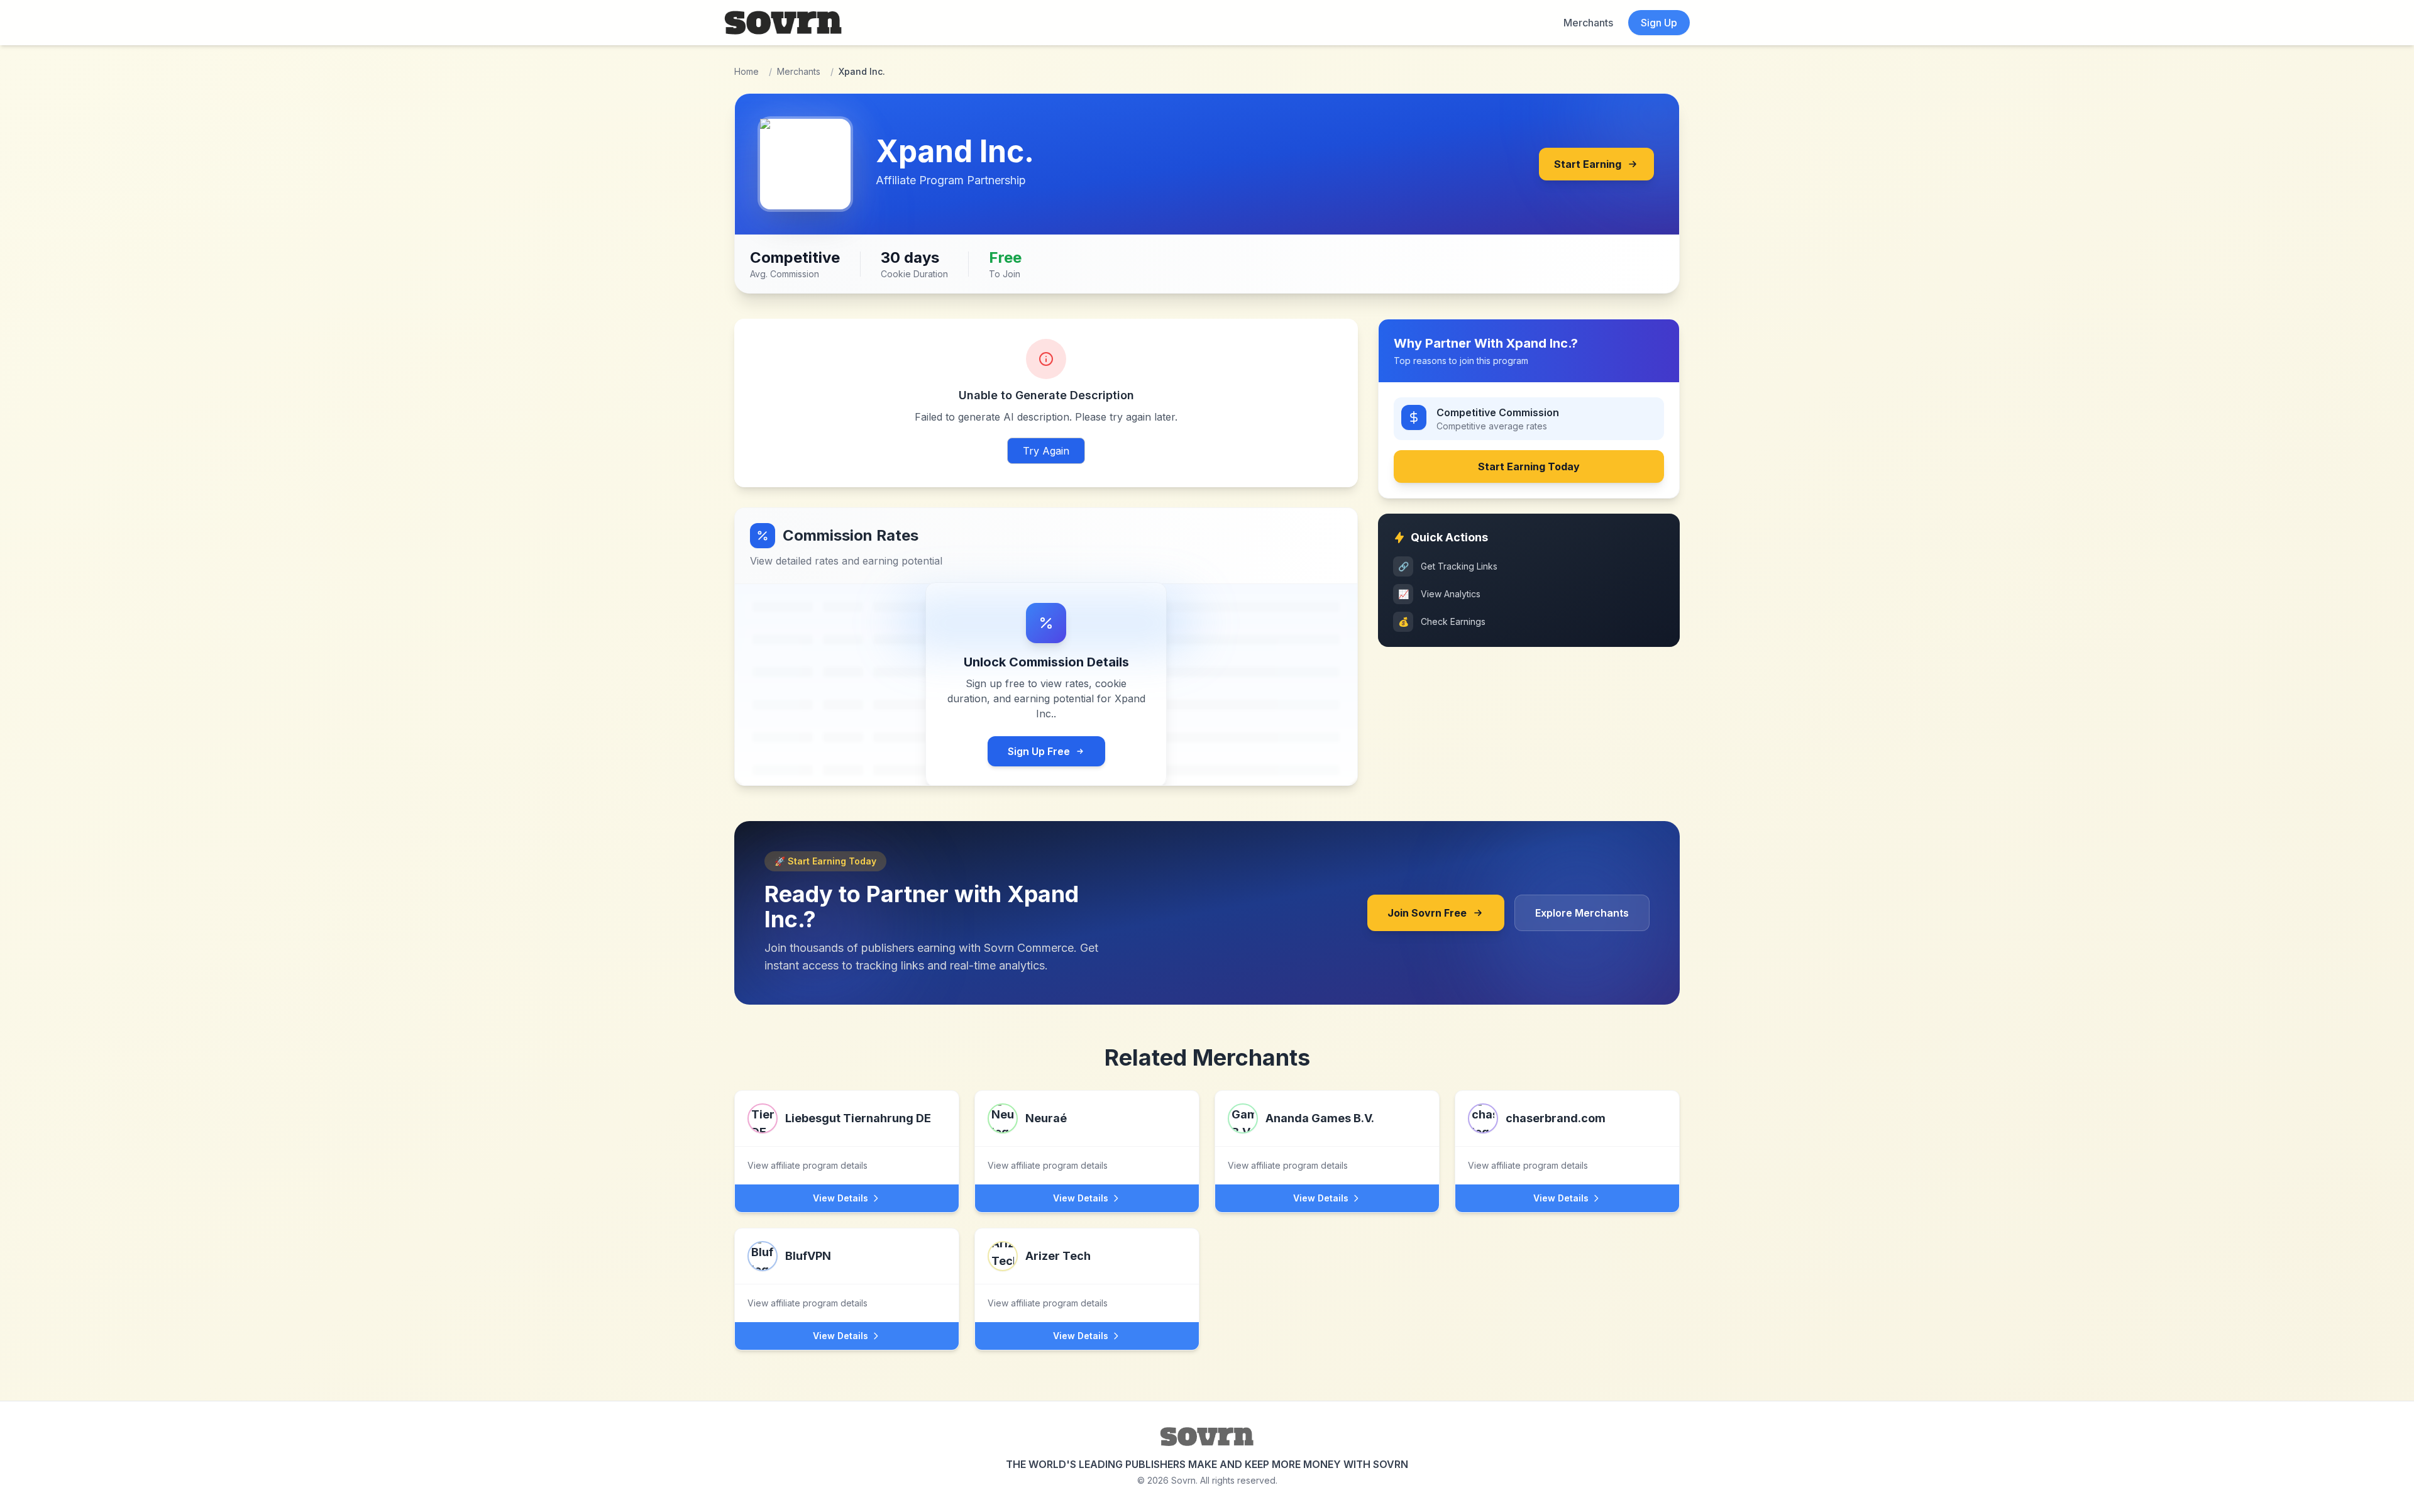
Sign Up (1659, 23)
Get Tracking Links (1448, 566)
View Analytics (1440, 594)
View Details (840, 1198)
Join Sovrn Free (1427, 913)
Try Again (1046, 451)
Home (747, 71)
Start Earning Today (1529, 466)
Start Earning (1588, 164)
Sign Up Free (1039, 751)
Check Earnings (1442, 621)
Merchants (1588, 23)
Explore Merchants (1582, 913)
